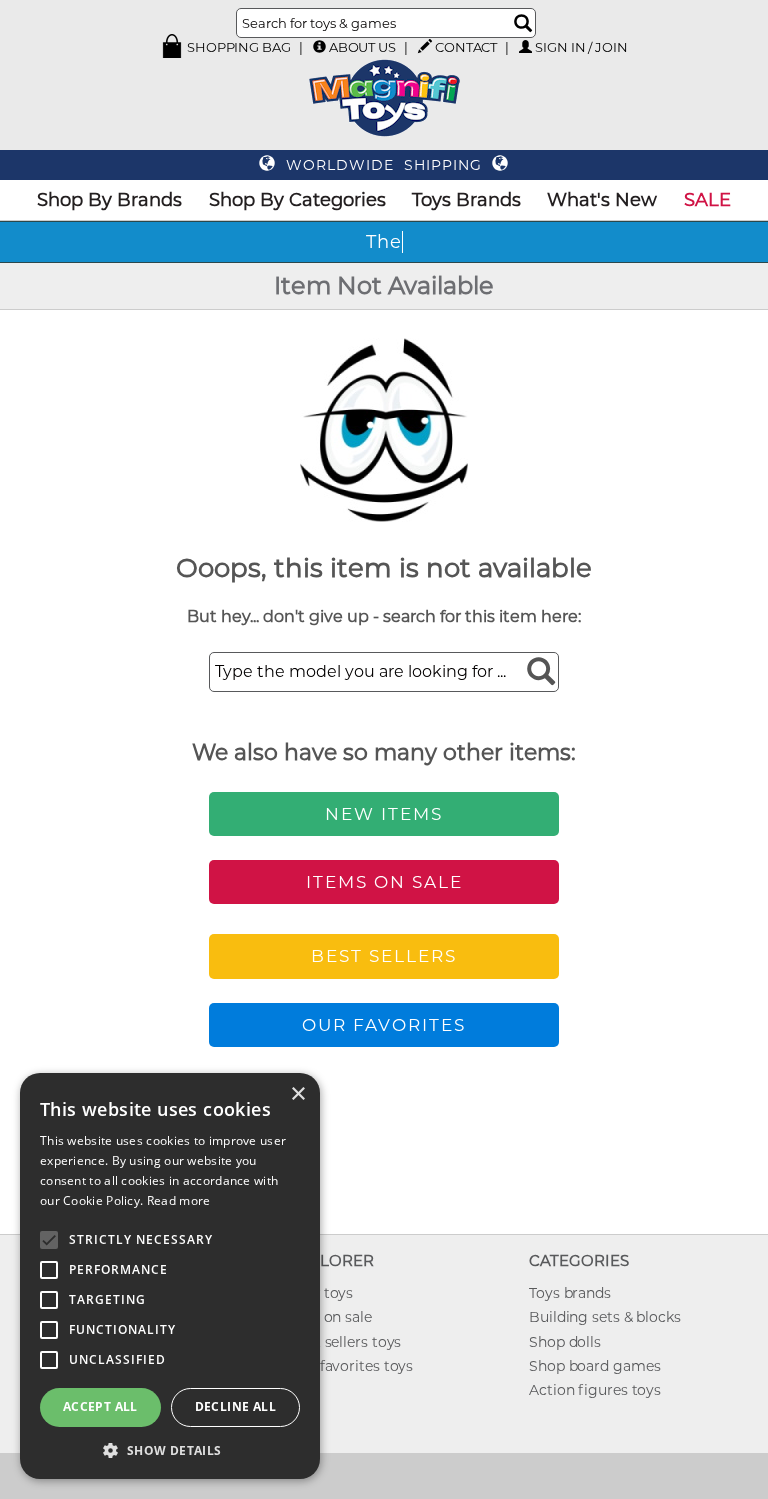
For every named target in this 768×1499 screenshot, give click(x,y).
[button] (170, 1449)
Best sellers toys (345, 1342)
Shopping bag (237, 47)
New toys (321, 1293)
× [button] (297, 1094)
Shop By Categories (297, 200)
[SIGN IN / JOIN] (525, 46)
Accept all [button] (100, 1406)
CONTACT (466, 47)
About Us (362, 47)
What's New (602, 200)
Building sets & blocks (605, 1317)
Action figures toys (595, 1390)
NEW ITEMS (384, 814)
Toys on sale (330, 1317)
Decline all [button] (235, 1406)
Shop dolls (565, 1342)
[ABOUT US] (319, 46)
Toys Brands (466, 200)
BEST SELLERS (384, 956)
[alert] (170, 1276)
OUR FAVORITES (384, 1025)
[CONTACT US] (425, 46)
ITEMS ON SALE (384, 882)
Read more (179, 1200)
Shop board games (594, 1366)
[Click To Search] (523, 23)
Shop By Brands (109, 200)
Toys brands (570, 1293)
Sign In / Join (581, 47)
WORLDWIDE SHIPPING (384, 165)
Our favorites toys (351, 1366)
